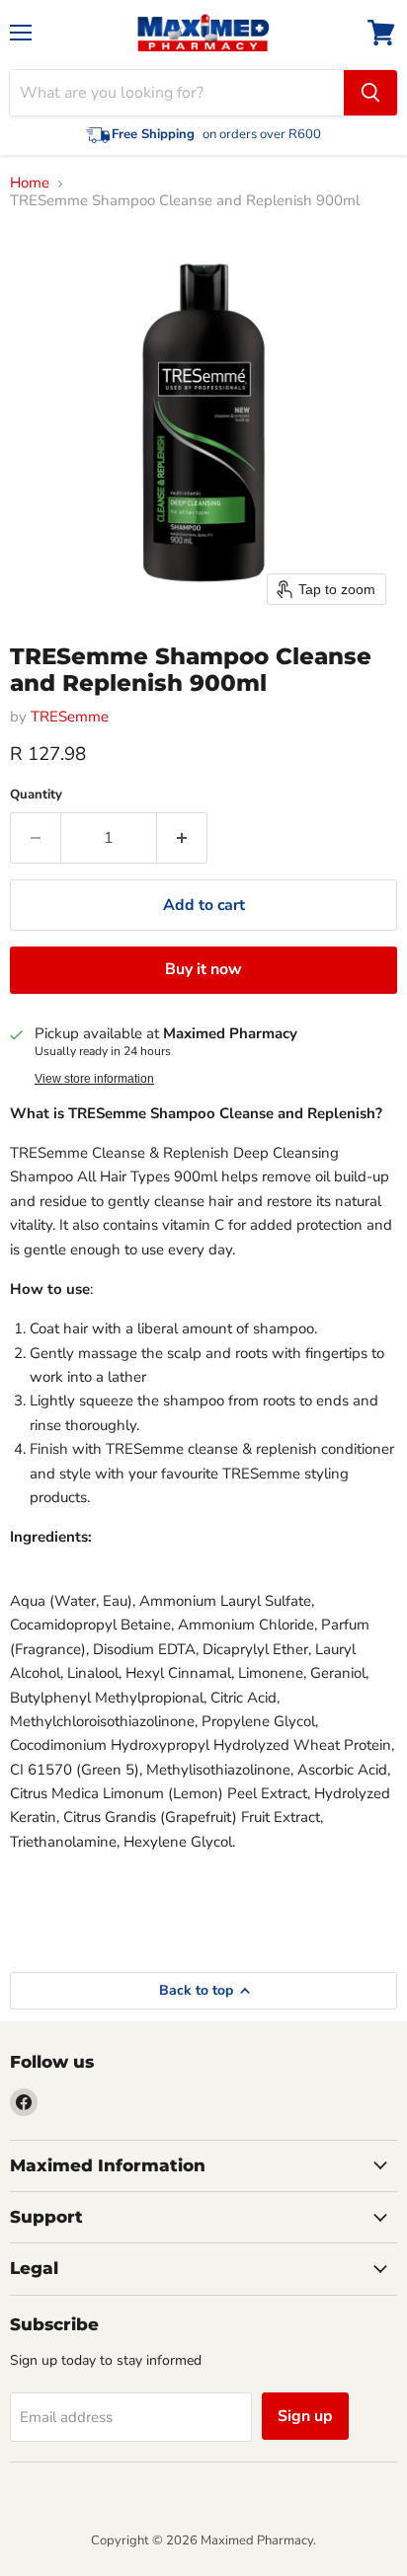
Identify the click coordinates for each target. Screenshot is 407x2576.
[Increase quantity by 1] (182, 838)
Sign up (305, 2416)
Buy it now (203, 969)
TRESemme (70, 717)
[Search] (370, 93)
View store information (94, 1079)
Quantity (36, 795)
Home (30, 183)
